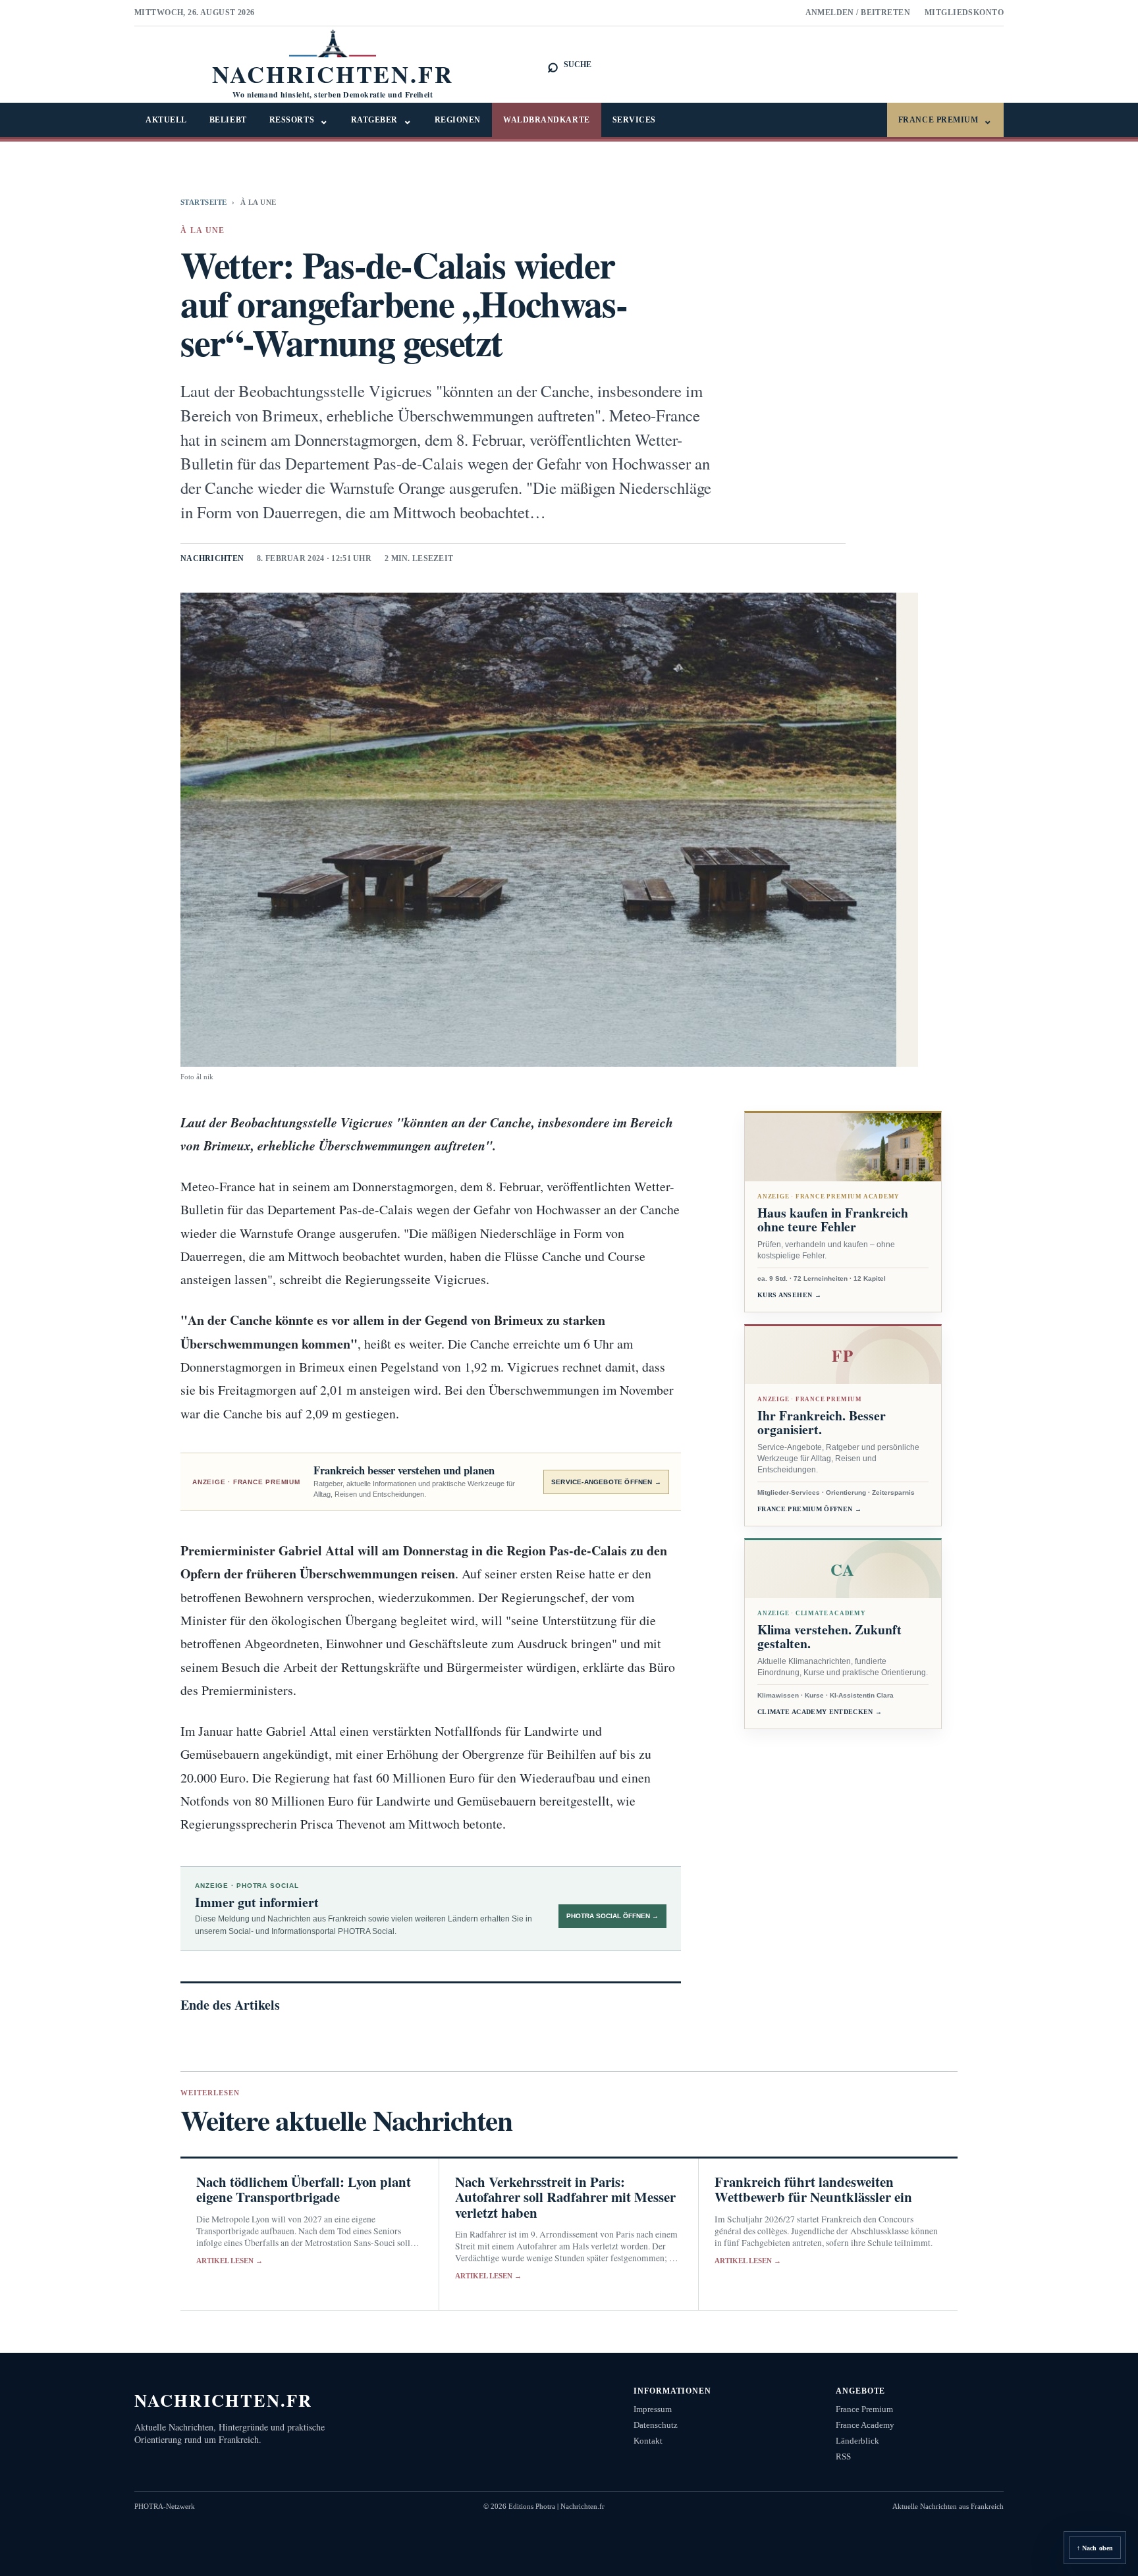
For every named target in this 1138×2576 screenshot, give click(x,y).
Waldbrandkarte (547, 120)
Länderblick (857, 2441)
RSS (843, 2456)
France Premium (945, 120)
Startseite (203, 202)
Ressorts (299, 120)
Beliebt (228, 120)
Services (634, 120)
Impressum (653, 2409)
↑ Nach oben (1095, 2548)
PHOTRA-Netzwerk (165, 2506)
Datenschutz (656, 2425)
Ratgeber (382, 120)
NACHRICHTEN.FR (224, 2400)
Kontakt (648, 2441)
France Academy (865, 2425)
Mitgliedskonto (964, 13)
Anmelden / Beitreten (858, 13)
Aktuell (166, 120)
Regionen (458, 120)
